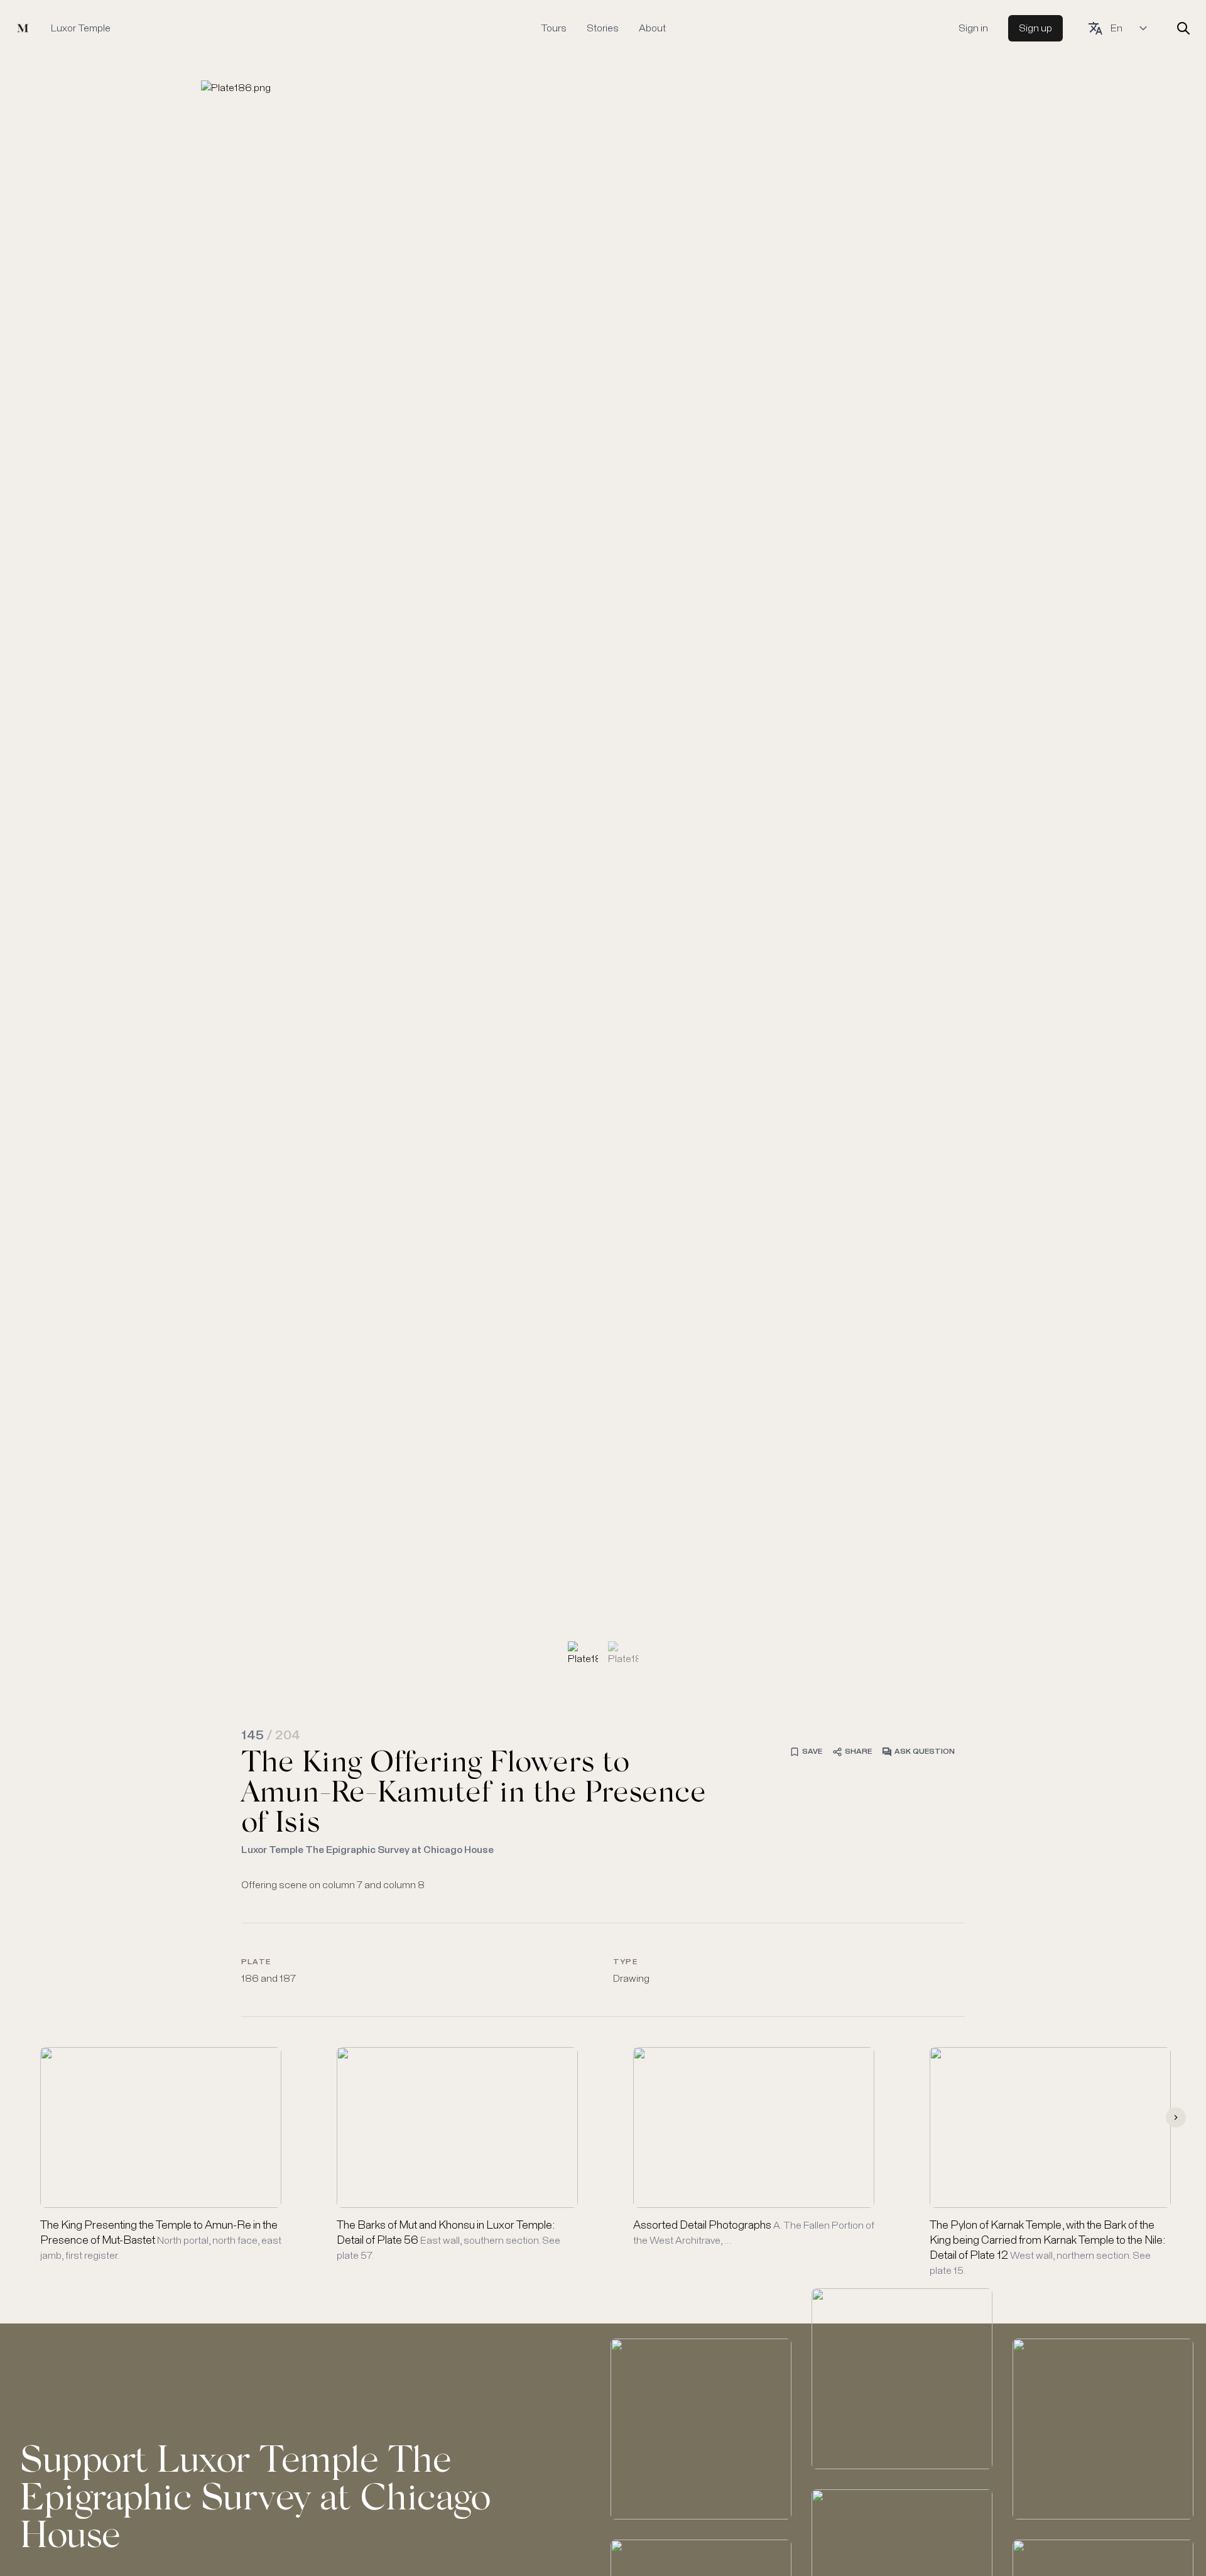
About (652, 28)
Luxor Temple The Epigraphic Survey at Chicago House (367, 1850)
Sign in (973, 28)
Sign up (1035, 28)
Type (625, 1962)
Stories (603, 28)
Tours (554, 28)
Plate (256, 1962)
